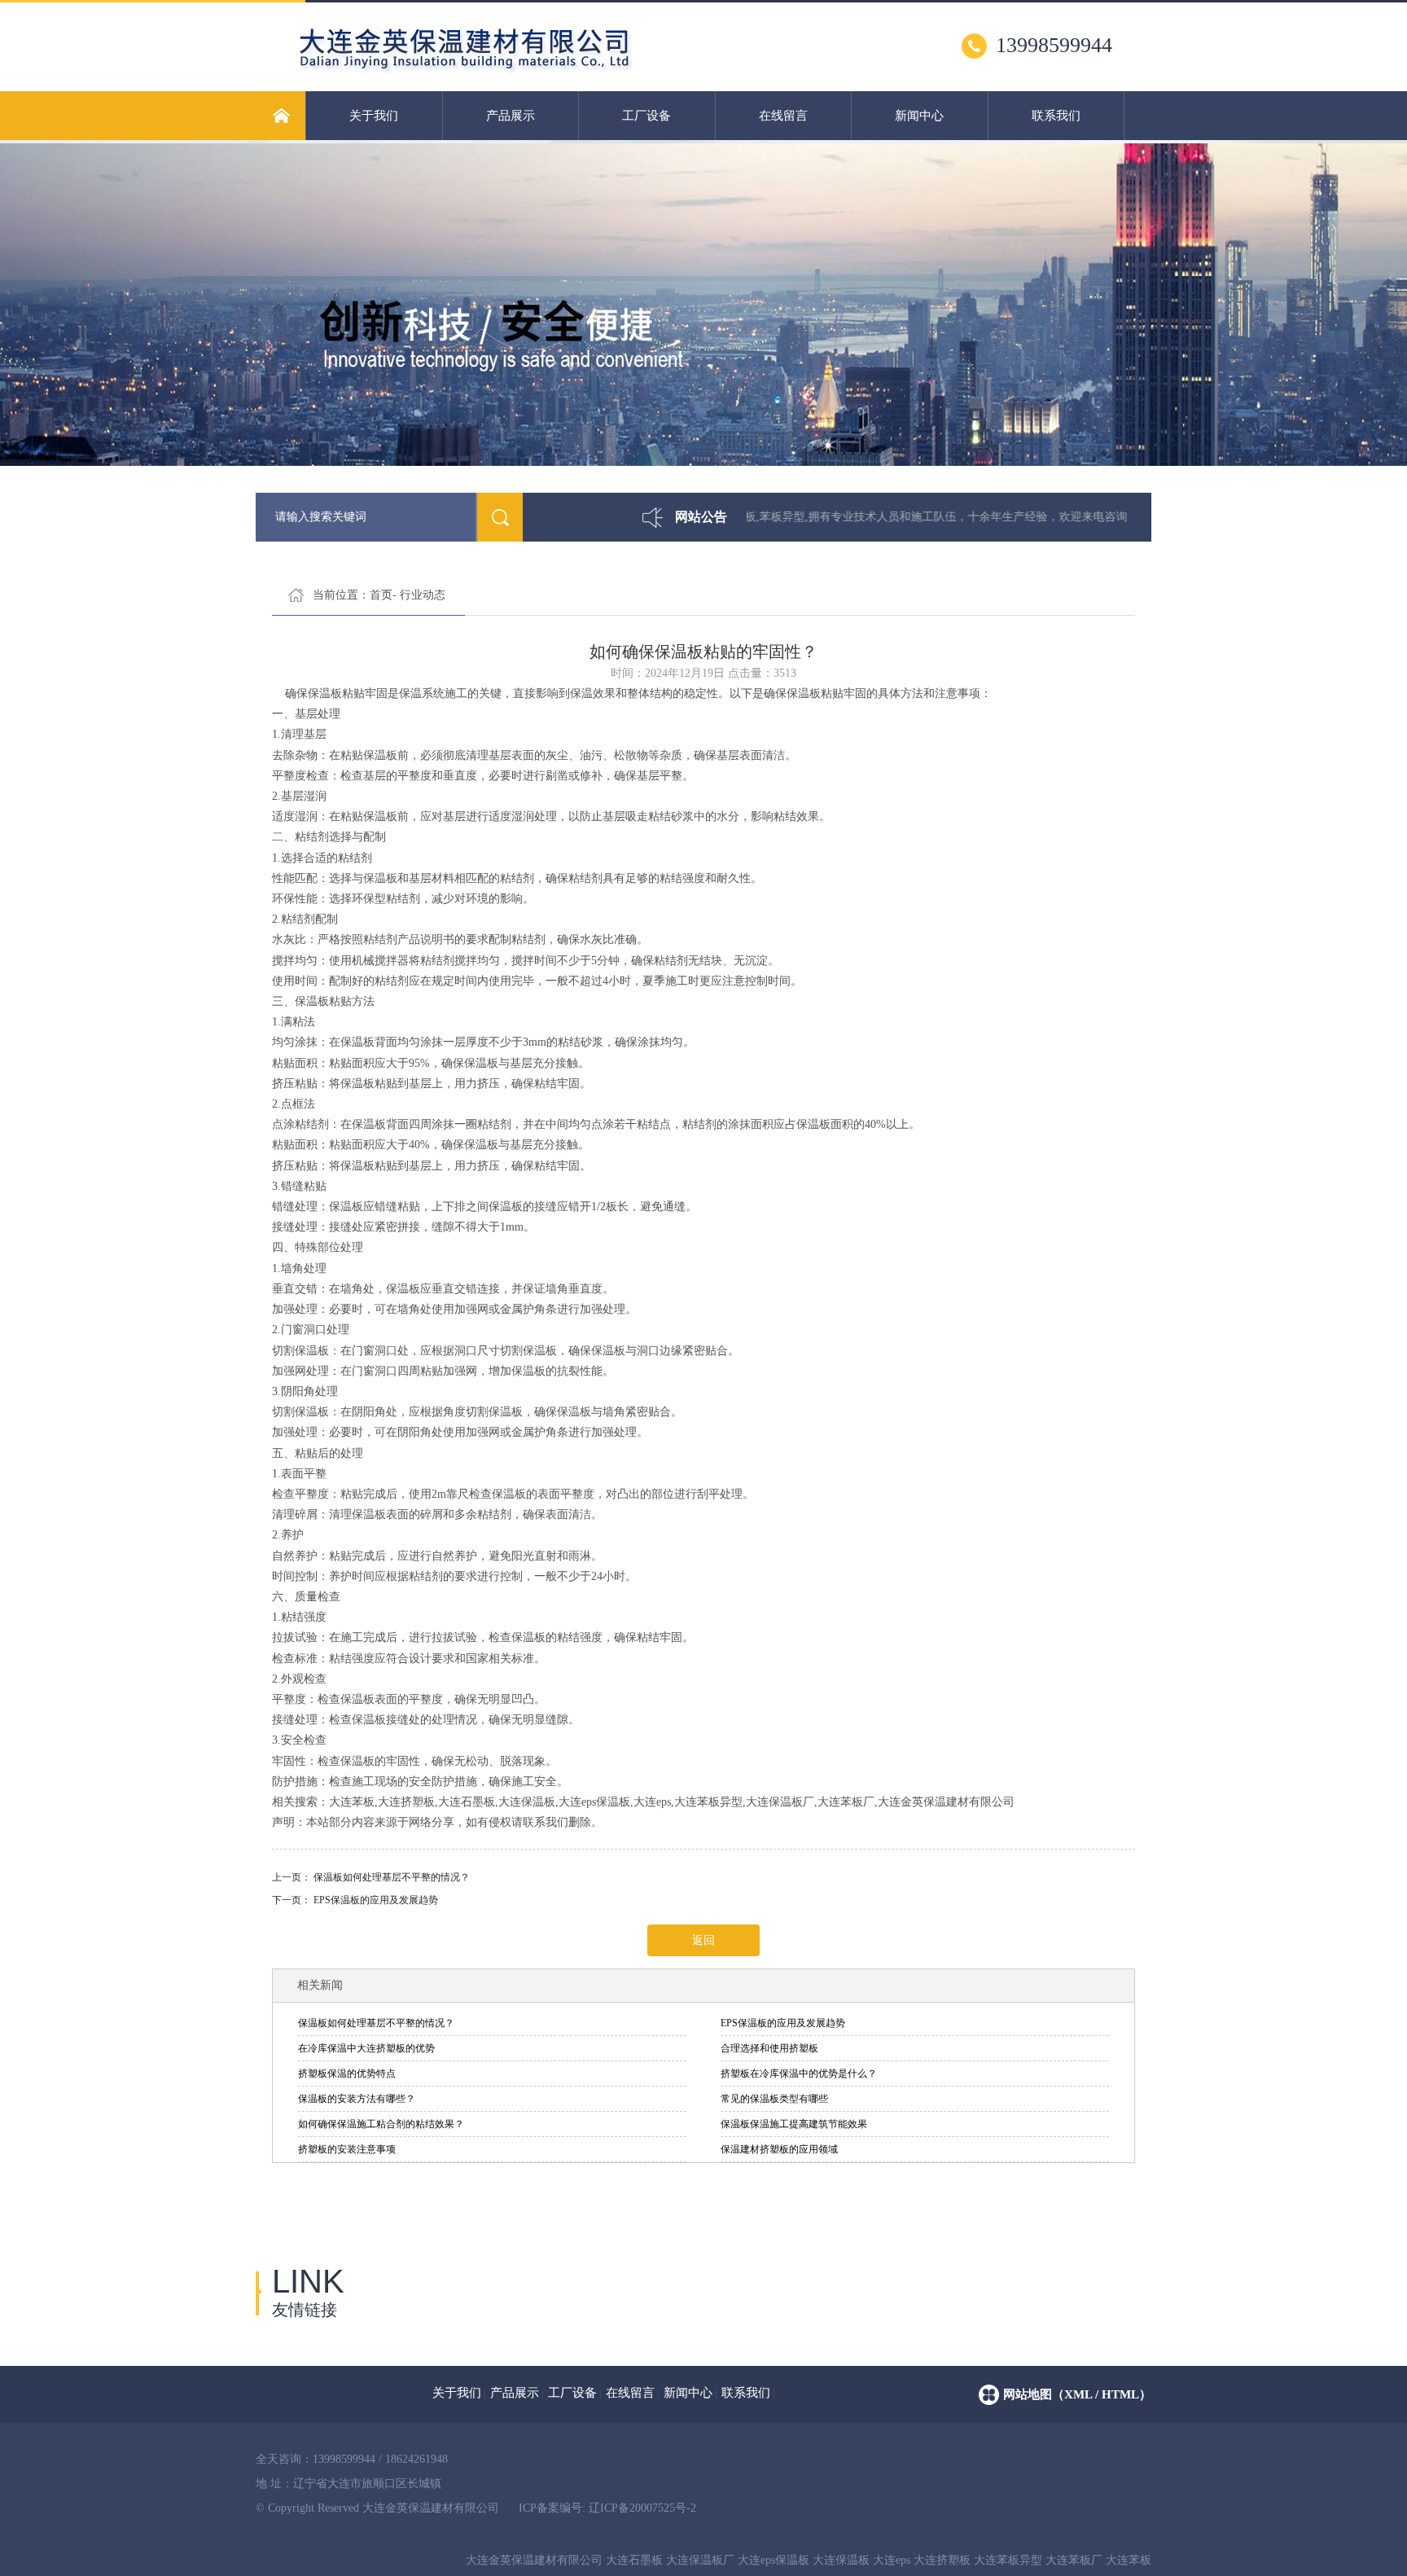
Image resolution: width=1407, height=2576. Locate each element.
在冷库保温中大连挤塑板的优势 (366, 2048)
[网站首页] (281, 116)
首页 (381, 595)
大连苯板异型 (1008, 2560)
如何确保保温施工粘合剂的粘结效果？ (381, 2124)
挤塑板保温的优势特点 (347, 2074)
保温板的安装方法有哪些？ (357, 2099)
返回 (703, 1940)
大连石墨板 (634, 2560)
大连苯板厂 (1074, 2560)
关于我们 (374, 116)
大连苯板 (1129, 2560)
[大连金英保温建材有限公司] (534, 72)
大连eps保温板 (774, 2560)
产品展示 (511, 116)
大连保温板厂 (700, 2560)
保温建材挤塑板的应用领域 (779, 2149)
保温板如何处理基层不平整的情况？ (392, 1877)
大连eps (892, 2560)
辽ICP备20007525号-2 (642, 2508)
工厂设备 (647, 116)
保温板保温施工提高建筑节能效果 (794, 2124)
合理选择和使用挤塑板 (769, 2048)
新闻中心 (919, 116)
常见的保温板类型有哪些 (774, 2099)
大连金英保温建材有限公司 (534, 2560)
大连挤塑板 (942, 2560)
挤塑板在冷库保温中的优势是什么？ (799, 2074)
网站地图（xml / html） (1077, 2394)
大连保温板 (841, 2560)
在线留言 (783, 116)
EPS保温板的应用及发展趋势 (376, 1900)
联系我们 (1056, 116)
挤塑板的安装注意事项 (347, 2149)
